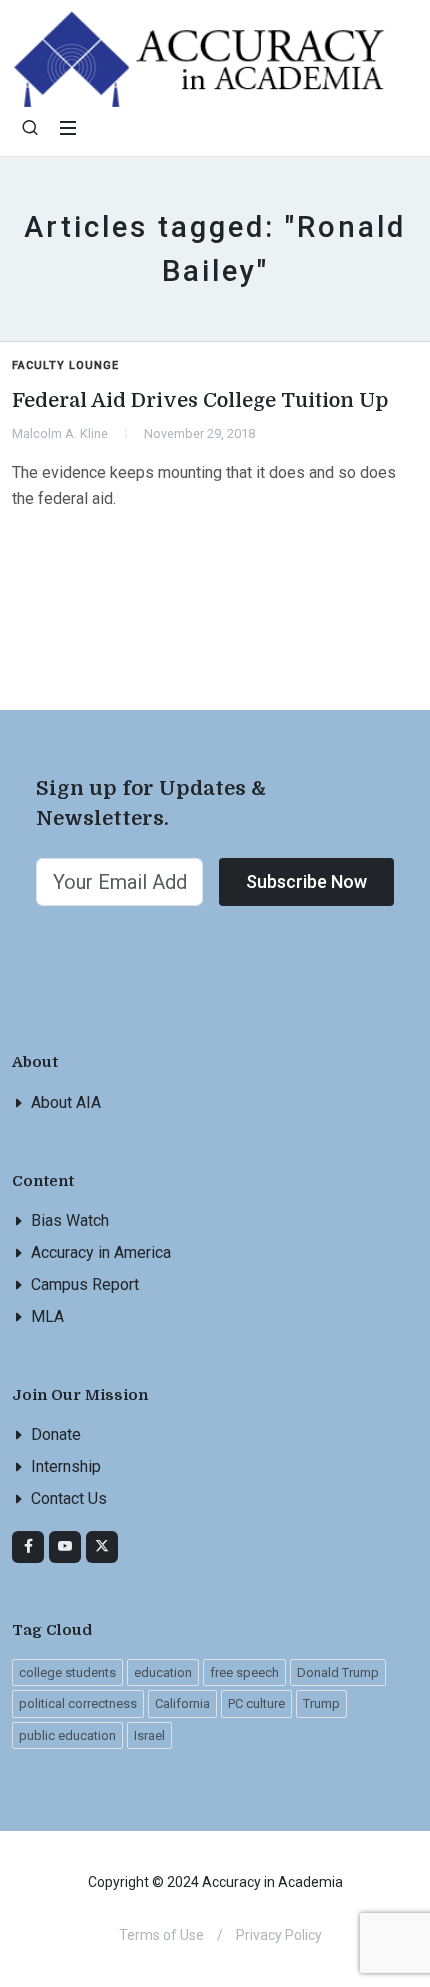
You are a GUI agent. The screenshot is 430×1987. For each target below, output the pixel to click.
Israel (149, 1735)
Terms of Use (161, 1935)
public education (67, 1735)
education (163, 1672)
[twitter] (102, 1547)
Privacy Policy (279, 1935)
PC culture (256, 1703)
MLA (47, 1316)
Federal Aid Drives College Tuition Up (200, 400)
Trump (321, 1703)
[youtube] (65, 1547)
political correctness (78, 1703)
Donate (56, 1434)
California (182, 1703)
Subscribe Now (306, 881)
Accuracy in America (101, 1252)
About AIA (66, 1102)
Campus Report (85, 1284)
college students (67, 1672)
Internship (66, 1466)
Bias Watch (70, 1220)
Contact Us (69, 1498)
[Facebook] (28, 1547)
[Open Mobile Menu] (68, 128)
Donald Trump (338, 1672)
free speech (244, 1672)
